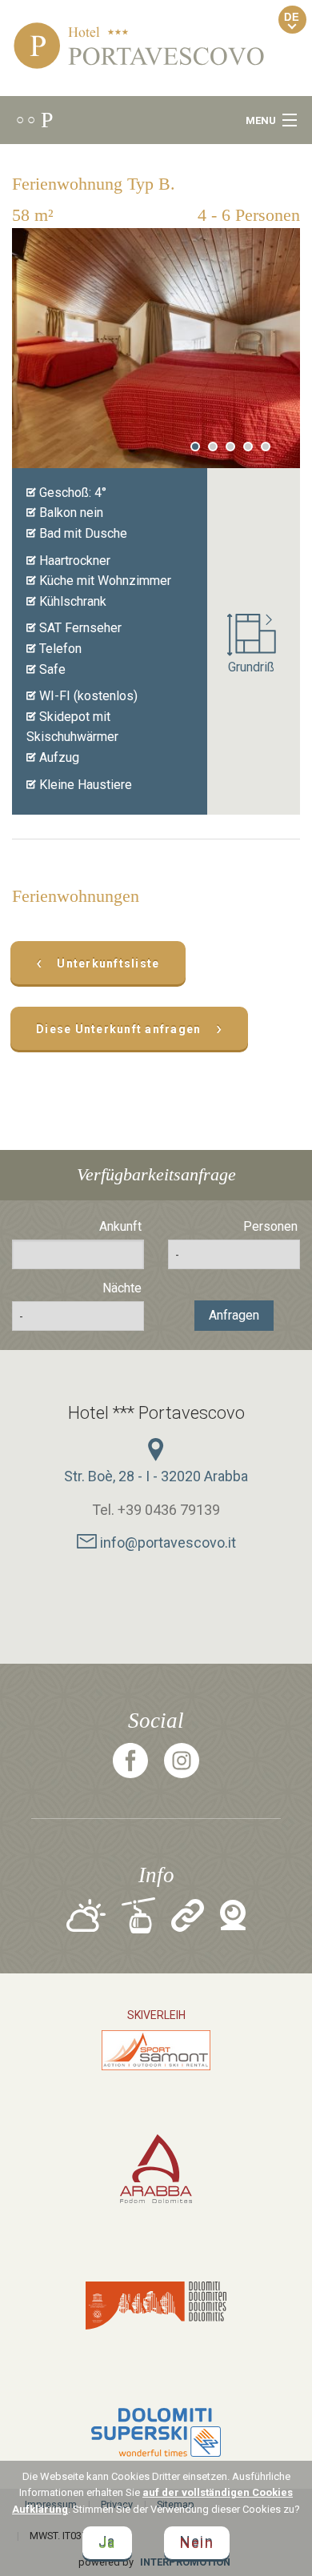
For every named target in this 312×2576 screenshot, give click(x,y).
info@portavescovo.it (166, 1542)
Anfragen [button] (234, 1315)
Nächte (122, 1288)
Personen (270, 1226)
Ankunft (120, 1226)
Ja (107, 2543)
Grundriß (251, 667)
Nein (197, 2543)
